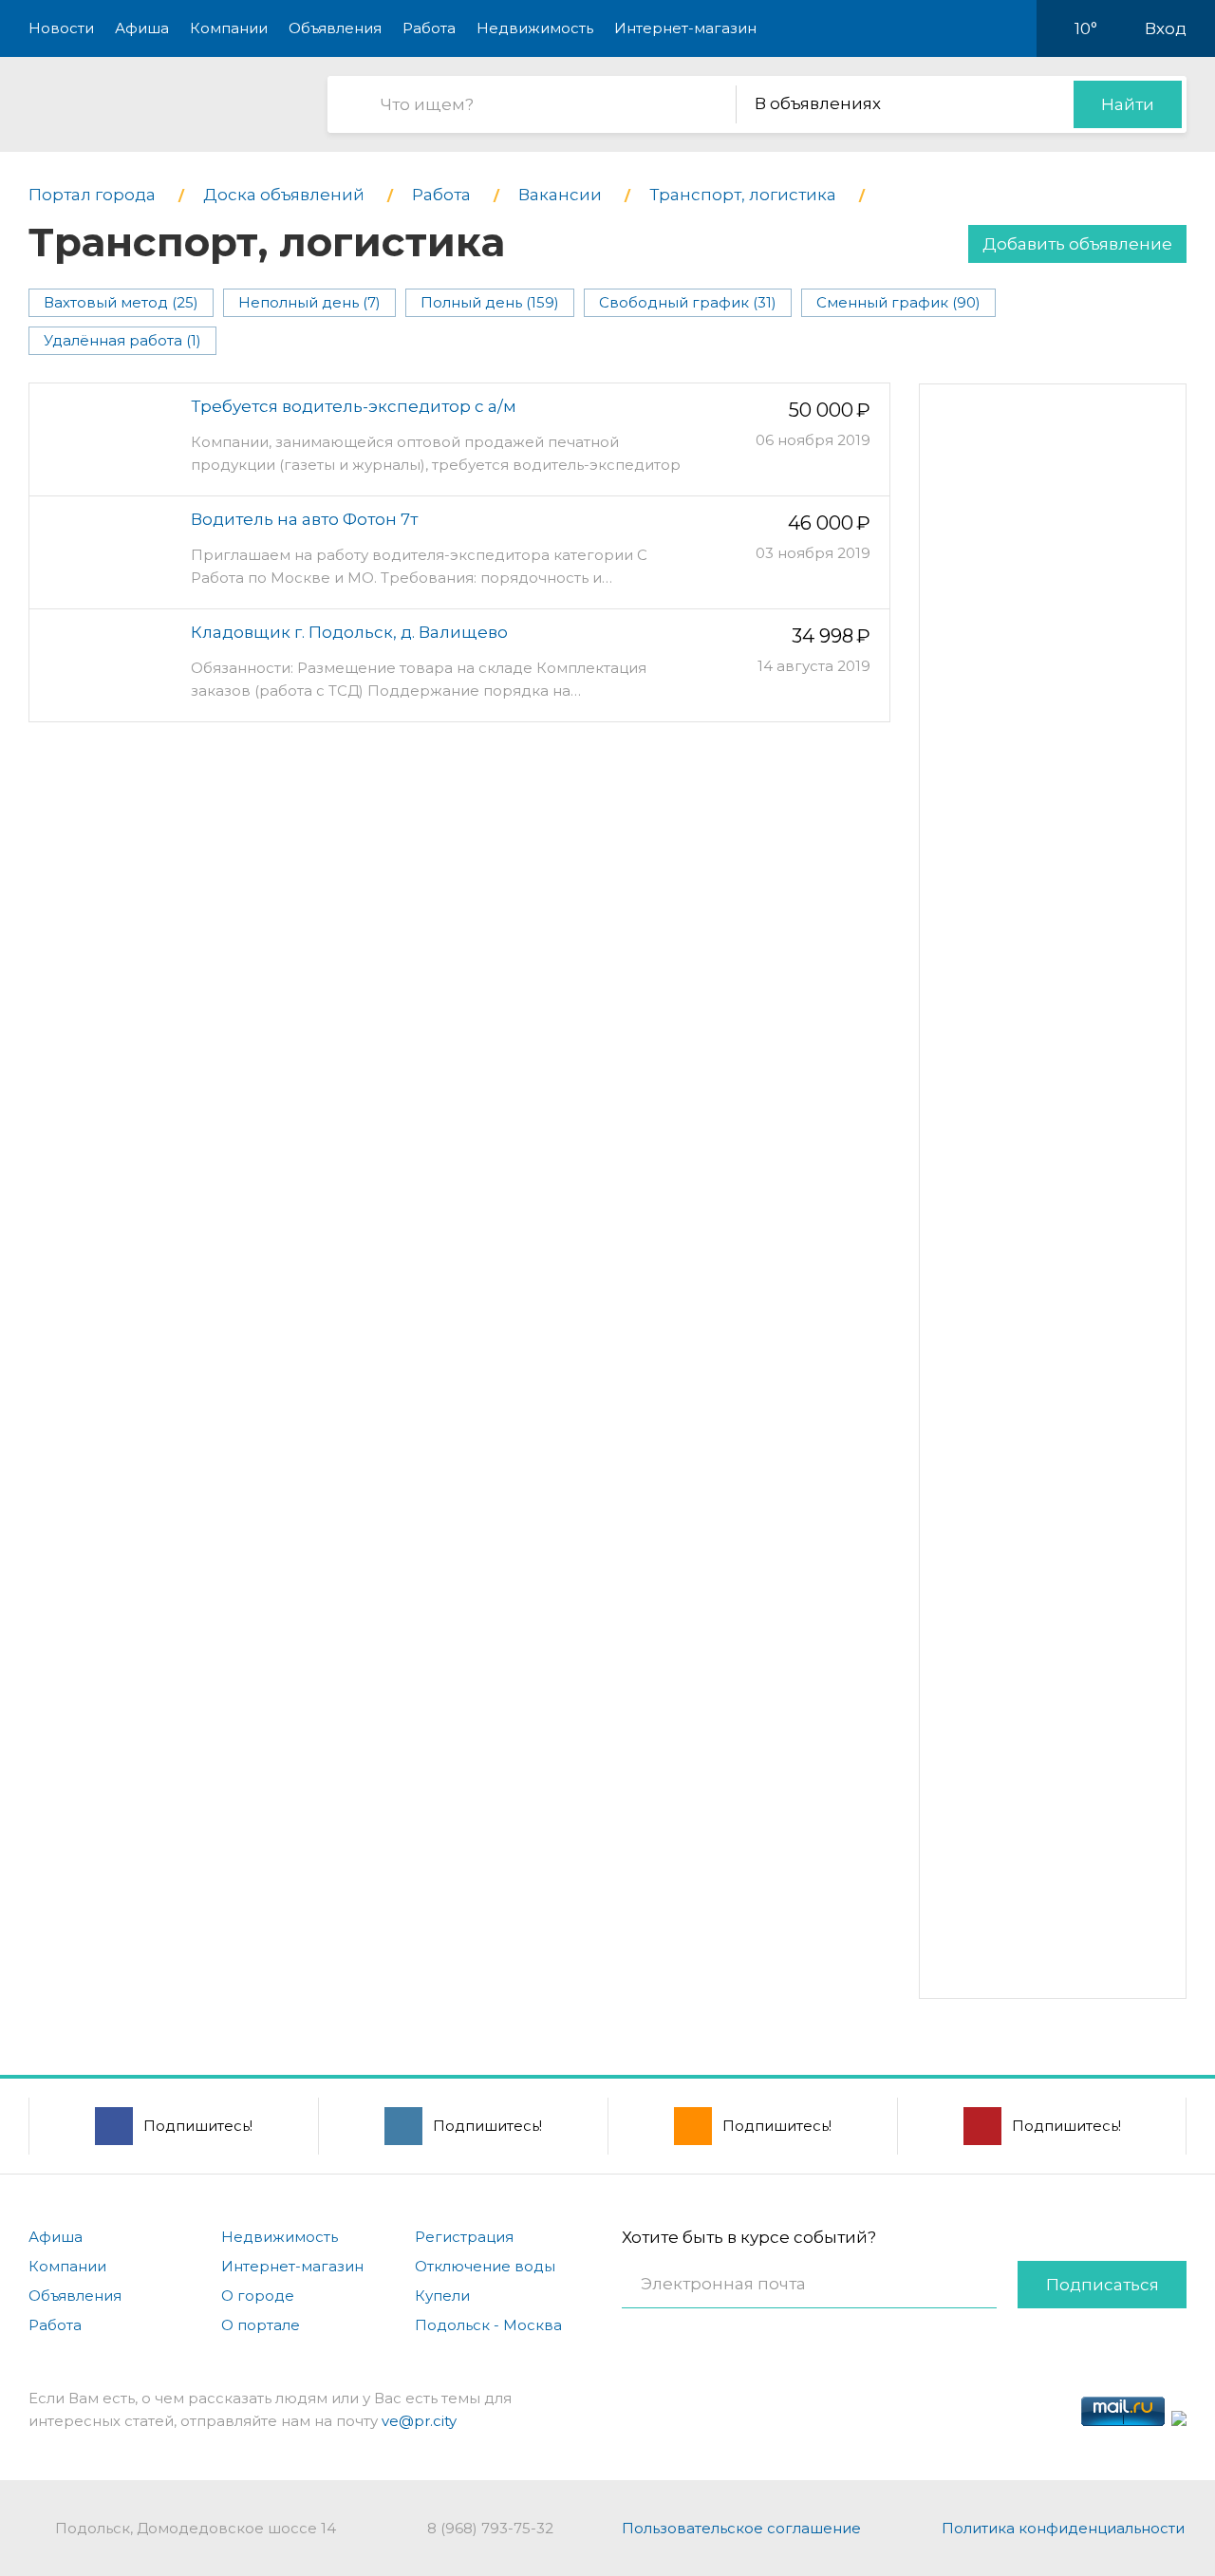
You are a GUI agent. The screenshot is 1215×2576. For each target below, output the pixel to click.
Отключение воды (485, 2266)
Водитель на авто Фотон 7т (304, 519)
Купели (442, 2296)
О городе (258, 2296)
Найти (1128, 104)
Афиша (142, 28)
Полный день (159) (490, 302)
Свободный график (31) (688, 302)
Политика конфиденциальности (1063, 2528)
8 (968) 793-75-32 (490, 2528)
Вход (1166, 28)
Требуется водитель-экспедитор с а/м (354, 406)
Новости (61, 28)
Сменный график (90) (898, 302)
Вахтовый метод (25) (121, 302)
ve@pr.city (419, 2421)
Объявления (335, 28)
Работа (429, 28)
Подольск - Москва (488, 2325)
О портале (261, 2325)
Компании (229, 28)
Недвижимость (535, 28)
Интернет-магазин (685, 28)
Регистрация (464, 2237)
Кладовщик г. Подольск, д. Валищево (349, 632)
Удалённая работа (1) (122, 340)
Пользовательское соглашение (741, 2528)
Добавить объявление (1077, 244)
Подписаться (1103, 2285)
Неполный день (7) (309, 302)
